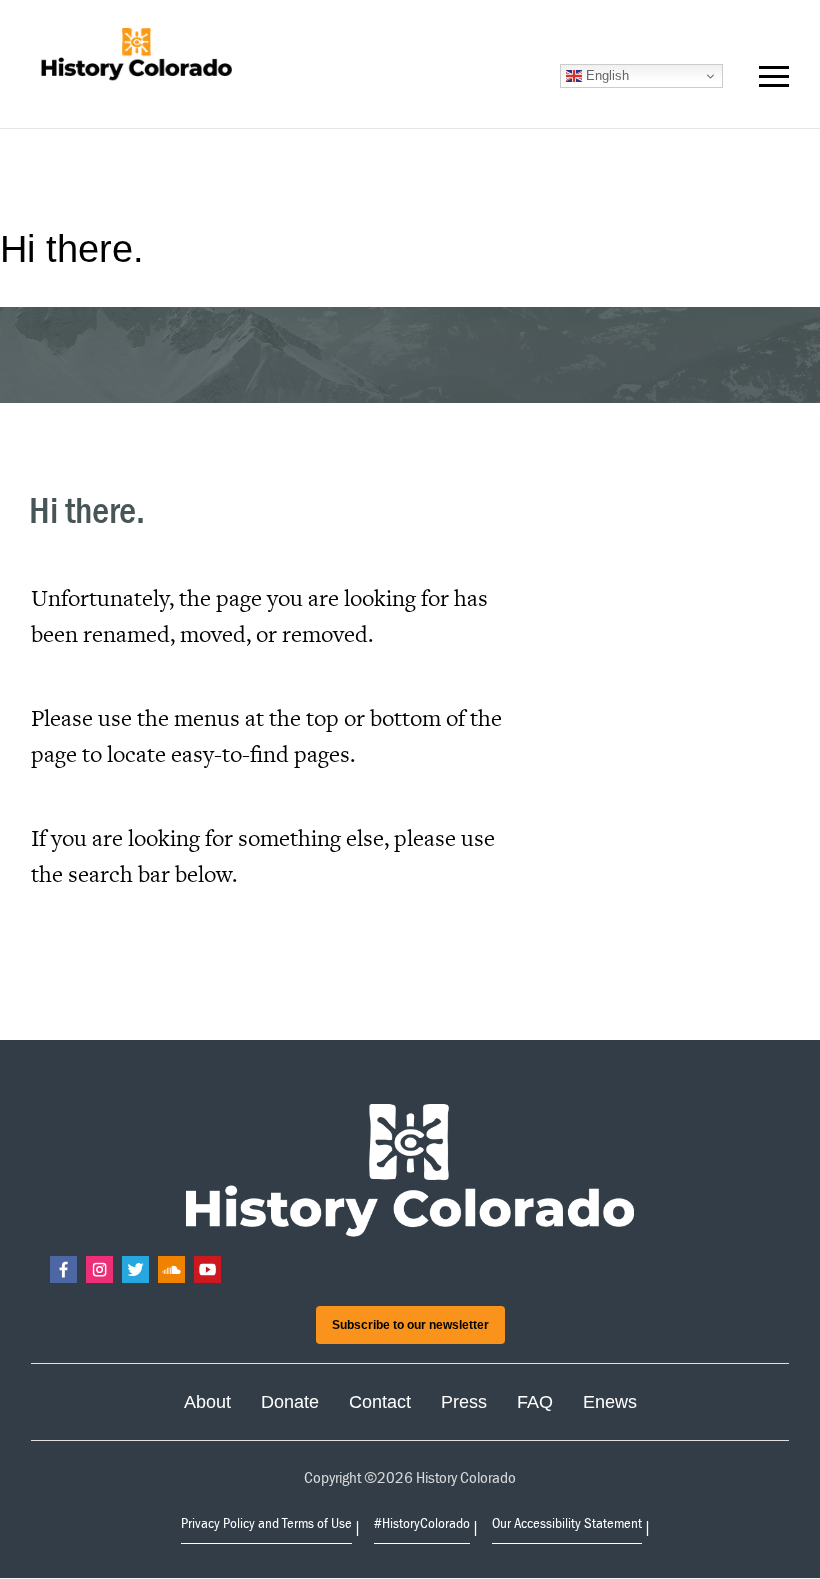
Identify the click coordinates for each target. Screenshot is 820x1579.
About (207, 1402)
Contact (380, 1402)
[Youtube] (207, 1269)
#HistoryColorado (422, 1522)
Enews (610, 1402)
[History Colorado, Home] (136, 55)
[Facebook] (63, 1269)
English (605, 75)
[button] (774, 81)
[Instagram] (99, 1269)
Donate (290, 1402)
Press (464, 1402)
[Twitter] (135, 1269)
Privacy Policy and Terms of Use (266, 1522)
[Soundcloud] (171, 1269)
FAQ (535, 1402)
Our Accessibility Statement (567, 1522)
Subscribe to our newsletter (410, 1325)
